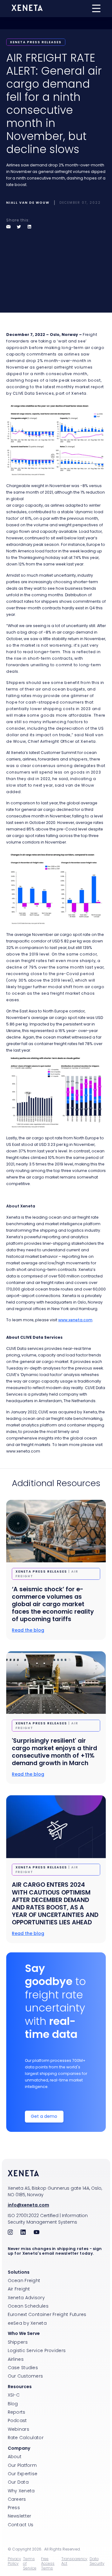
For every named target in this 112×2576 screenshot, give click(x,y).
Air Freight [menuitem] (19, 2289)
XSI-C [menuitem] (14, 2395)
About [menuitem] (15, 2457)
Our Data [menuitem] (18, 2482)
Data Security (97, 2561)
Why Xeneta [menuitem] (21, 2491)
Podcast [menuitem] (17, 2420)
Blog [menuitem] (13, 2404)
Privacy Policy (14, 2561)
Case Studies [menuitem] (23, 2368)
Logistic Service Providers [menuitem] (37, 2350)
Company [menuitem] (19, 2448)
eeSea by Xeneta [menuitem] (27, 2323)
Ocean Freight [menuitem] (24, 2281)
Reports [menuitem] (17, 2412)
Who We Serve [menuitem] (24, 2333)
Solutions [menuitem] (19, 2272)
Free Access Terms (48, 2563)
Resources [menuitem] (20, 2387)
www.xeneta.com (75, 1320)
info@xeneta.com (28, 2205)
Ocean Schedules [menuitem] (28, 2306)
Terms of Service (30, 2563)
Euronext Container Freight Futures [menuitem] (47, 2314)
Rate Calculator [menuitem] (26, 2438)
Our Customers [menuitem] (26, 2376)
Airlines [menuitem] (16, 2359)
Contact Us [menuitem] (21, 2525)
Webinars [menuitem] (19, 2429)
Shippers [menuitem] (18, 2342)
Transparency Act (74, 2561)
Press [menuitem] (14, 2508)
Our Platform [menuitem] (22, 2465)
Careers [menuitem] (17, 2499)
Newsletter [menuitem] (20, 2516)
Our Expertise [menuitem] (23, 2474)
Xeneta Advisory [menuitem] (26, 2298)
